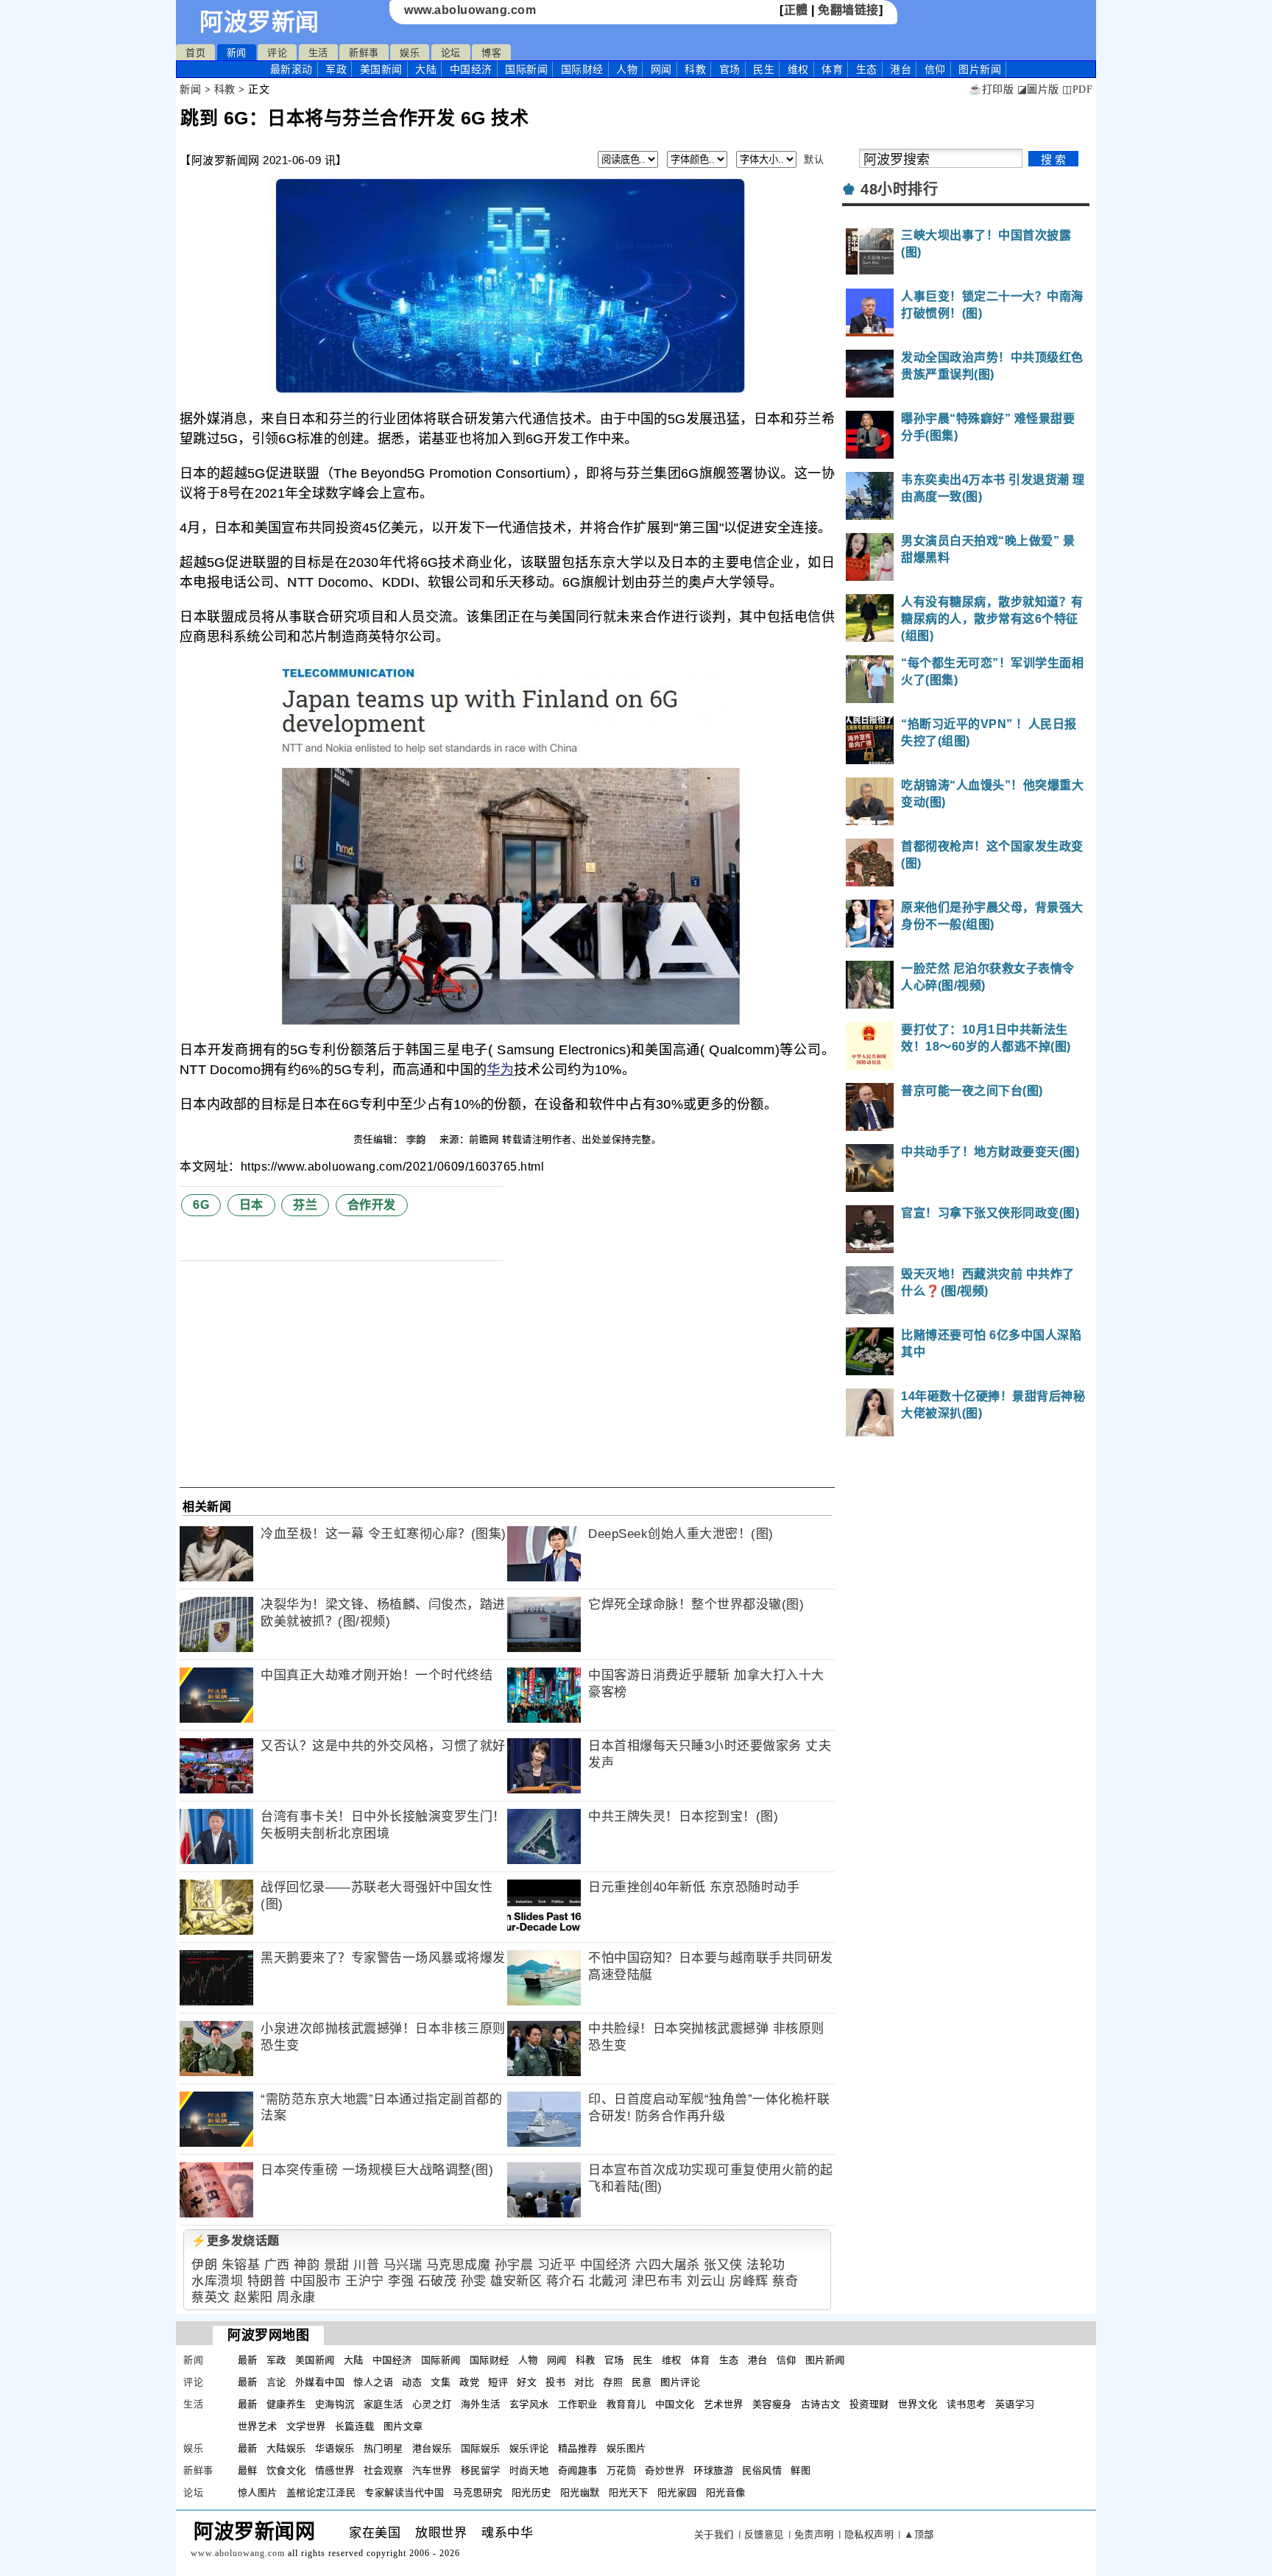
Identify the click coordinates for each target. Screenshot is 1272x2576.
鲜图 (801, 2470)
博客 (491, 53)
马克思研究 (478, 2492)
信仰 (935, 69)
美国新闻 (381, 69)
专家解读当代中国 (404, 2492)
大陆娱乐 (286, 2448)
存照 (613, 2382)
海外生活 (481, 2404)
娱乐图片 (626, 2448)
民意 (642, 2382)
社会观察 (384, 2470)
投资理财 (869, 2404)
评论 (277, 53)
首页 (195, 53)
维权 (798, 69)
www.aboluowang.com (470, 10)
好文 (527, 2382)
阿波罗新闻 (259, 22)
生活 (318, 53)
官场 (730, 69)
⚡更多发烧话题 (236, 2241)
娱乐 (410, 53)
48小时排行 (899, 189)
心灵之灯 (432, 2404)
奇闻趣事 (578, 2470)
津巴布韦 (657, 2281)
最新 (291, 69)
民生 (764, 69)
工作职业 (578, 2404)
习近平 (557, 2265)
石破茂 (438, 2281)
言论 (276, 2382)
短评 (498, 2382)
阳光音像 (726, 2492)
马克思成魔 (459, 2265)
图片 (980, 69)
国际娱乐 (481, 2448)
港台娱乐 (432, 2448)
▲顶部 (919, 2534)
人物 (627, 69)
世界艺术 (258, 2426)
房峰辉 (749, 2281)
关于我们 (714, 2534)
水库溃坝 (217, 2281)
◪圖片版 (1038, 89)
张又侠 (723, 2265)
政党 (469, 2382)
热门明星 (384, 2448)
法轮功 (766, 2265)
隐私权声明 (869, 2534)
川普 (366, 2265)
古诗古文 (821, 2404)
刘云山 (706, 2281)
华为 (500, 1070)
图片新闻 (825, 2360)
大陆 (426, 69)
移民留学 (481, 2470)
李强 (401, 2281)
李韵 (418, 1139)
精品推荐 (578, 2448)
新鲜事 (364, 53)
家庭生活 (384, 2404)
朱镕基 (241, 2265)
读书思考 (967, 2404)
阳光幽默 (580, 2492)
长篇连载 (355, 2426)
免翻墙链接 (848, 10)
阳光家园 (677, 2492)
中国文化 (675, 2404)
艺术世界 (724, 2404)
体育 (832, 69)
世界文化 (918, 2404)
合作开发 (372, 1205)
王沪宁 (365, 2281)
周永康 (296, 2297)
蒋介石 (566, 2281)
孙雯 (474, 2281)
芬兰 (305, 1205)
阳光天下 (629, 2492)
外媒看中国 (320, 2382)
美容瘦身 (772, 2404)
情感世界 (335, 2470)
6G (201, 1205)
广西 (277, 2265)
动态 (412, 2382)
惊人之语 (373, 2382)
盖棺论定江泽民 (321, 2492)
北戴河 (608, 2281)
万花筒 (622, 2470)
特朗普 (267, 2281)
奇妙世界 (665, 2470)
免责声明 (814, 2534)
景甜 (337, 2265)
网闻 (661, 69)
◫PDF (1077, 89)
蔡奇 (785, 2281)
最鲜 (248, 2470)
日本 (251, 1205)
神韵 (307, 2265)
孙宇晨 (514, 2265)
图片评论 (680, 2382)
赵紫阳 (254, 2297)
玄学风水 (529, 2404)
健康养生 (286, 2404)
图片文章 (403, 2426)
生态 (867, 69)
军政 (336, 69)
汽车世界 (432, 2470)
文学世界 (306, 2426)
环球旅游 (713, 2470)
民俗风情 (762, 2470)
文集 (441, 2382)
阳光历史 (531, 2492)
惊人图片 (258, 2492)
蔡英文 (211, 2297)
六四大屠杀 (668, 2265)
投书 (555, 2382)
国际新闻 (526, 69)
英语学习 (1015, 2404)
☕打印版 (991, 89)
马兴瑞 (403, 2265)
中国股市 (316, 2281)
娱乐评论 (529, 2448)
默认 (814, 159)
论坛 (451, 53)
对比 (584, 2382)
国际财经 (582, 69)
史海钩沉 (335, 2404)
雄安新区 (516, 2281)
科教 (695, 69)
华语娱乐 (335, 2448)
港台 (901, 69)
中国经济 (471, 69)
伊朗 (204, 2265)
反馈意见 (764, 2534)
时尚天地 (529, 2470)
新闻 (237, 53)
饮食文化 (286, 2470)
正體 (796, 10)
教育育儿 (626, 2404)
